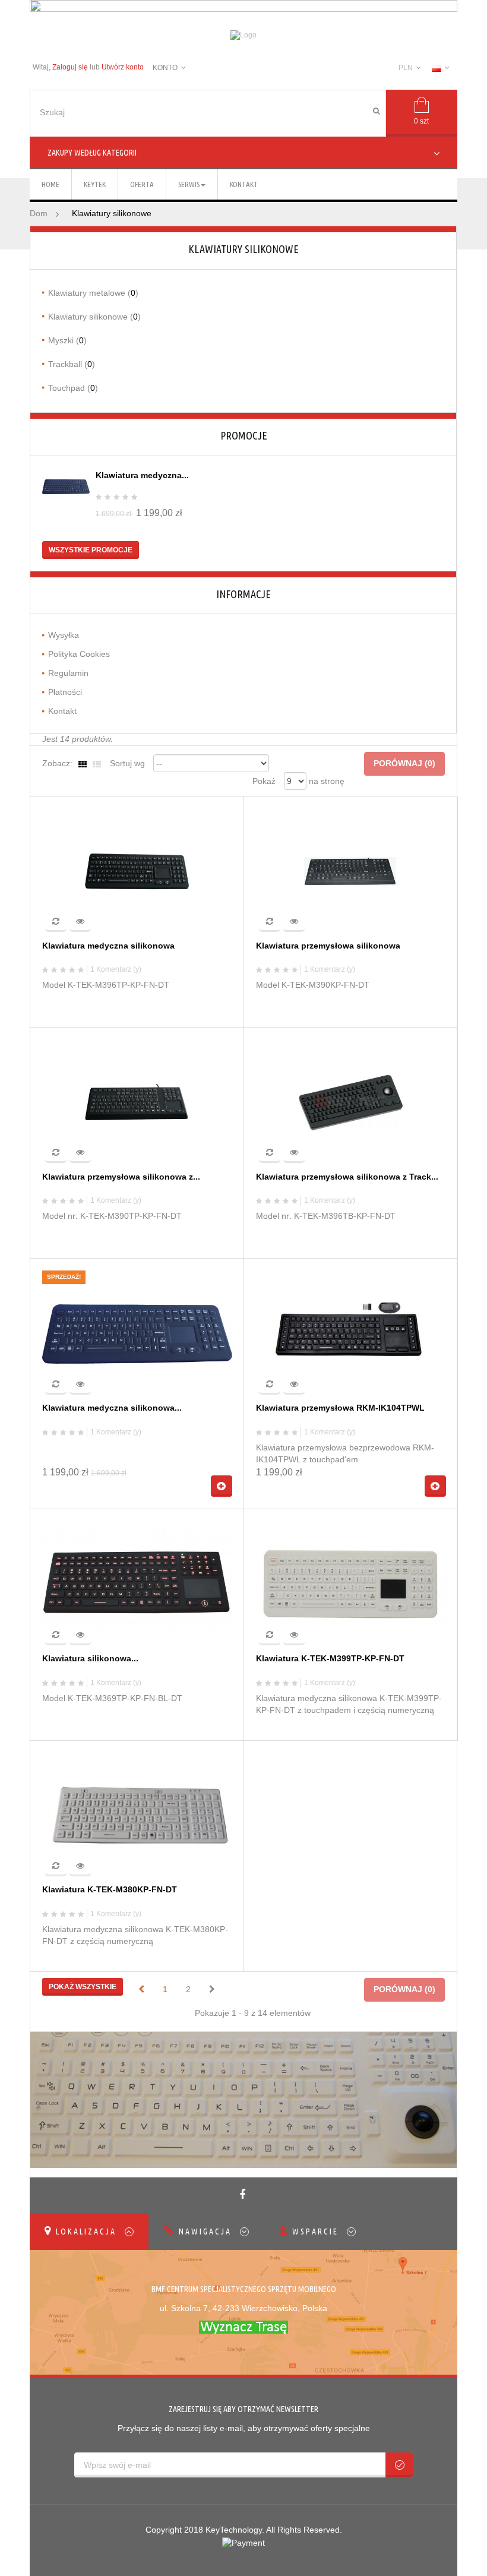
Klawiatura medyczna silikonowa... (112, 1408)
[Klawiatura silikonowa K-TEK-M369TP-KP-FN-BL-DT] (137, 1584)
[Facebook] (244, 2195)
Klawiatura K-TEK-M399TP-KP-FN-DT (330, 1659)
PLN (406, 68)
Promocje (244, 435)
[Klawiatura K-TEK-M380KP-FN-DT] (137, 1815)
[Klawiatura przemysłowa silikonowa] (351, 871)
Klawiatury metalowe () (93, 293)
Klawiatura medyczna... (142, 475)
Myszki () (67, 340)
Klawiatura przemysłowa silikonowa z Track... (347, 1177)
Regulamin (68, 673)
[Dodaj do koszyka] (222, 1486)
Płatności (65, 692)
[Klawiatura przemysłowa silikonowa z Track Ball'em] (351, 1102)
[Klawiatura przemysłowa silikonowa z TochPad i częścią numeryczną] (137, 1102)
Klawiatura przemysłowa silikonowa (328, 946)
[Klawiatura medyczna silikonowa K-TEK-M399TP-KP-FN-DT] (66, 487)
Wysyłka (64, 635)
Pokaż (264, 781)
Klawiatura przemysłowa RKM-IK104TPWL (340, 1408)
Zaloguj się (70, 67)
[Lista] (97, 764)
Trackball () (72, 364)
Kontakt (62, 711)
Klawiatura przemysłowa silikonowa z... (121, 1177)
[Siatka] (83, 764)
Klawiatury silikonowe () (94, 317)
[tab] (89, 2232)
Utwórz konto (123, 67)
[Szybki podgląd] (80, 921)
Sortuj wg (127, 763)
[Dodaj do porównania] (56, 921)
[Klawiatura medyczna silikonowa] (137, 871)
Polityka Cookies (79, 654)
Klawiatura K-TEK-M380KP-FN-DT (110, 1890)
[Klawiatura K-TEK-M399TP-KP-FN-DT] (351, 1584)
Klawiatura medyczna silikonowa (108, 946)
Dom (39, 213)
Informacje (243, 594)
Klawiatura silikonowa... (90, 1659)
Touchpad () (73, 388)
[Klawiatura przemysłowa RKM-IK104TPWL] (351, 1333)
